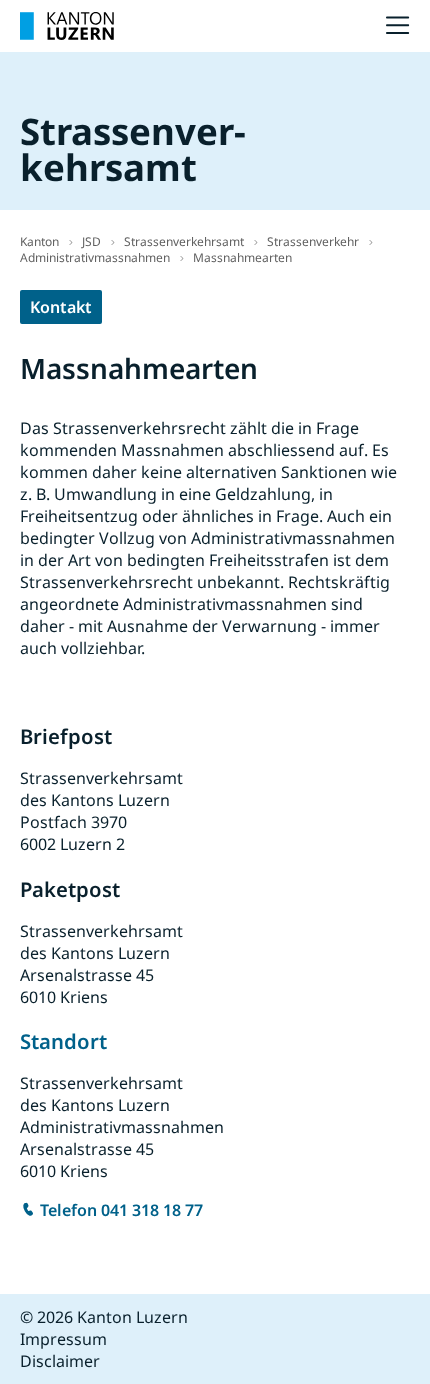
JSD (91, 241)
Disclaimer (60, 1361)
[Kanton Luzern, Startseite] (67, 26)
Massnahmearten (242, 257)
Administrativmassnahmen (95, 257)
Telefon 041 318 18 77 (121, 1210)
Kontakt (61, 307)
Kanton (39, 241)
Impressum (63, 1339)
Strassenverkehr (313, 241)
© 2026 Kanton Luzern (104, 1317)
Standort (63, 1041)
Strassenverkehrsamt (184, 241)
